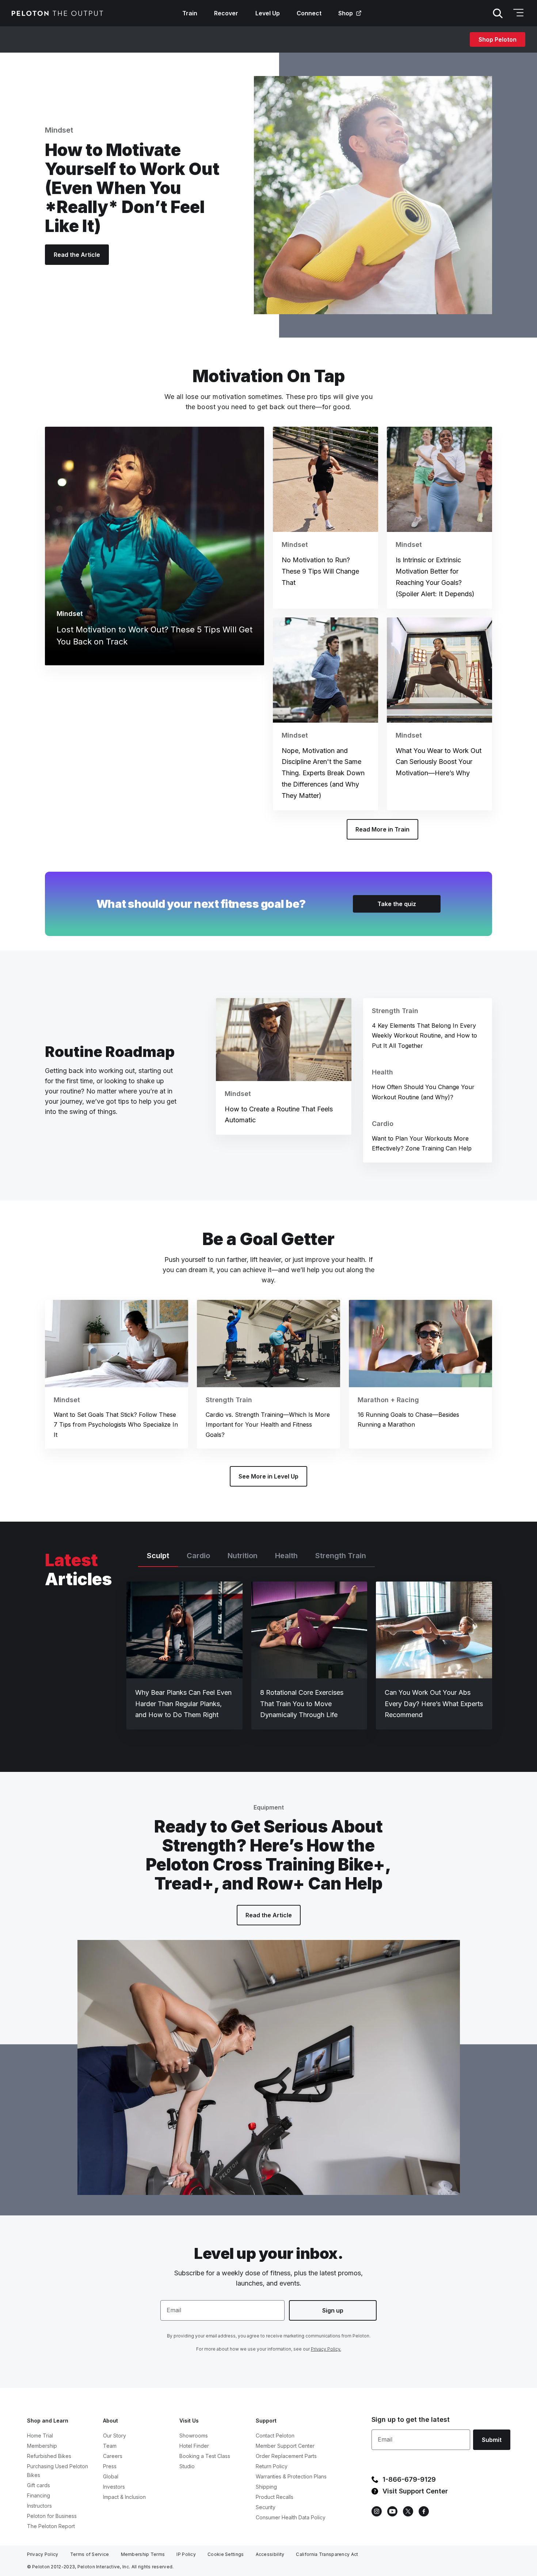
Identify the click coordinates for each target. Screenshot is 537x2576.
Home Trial (40, 2436)
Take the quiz (397, 904)
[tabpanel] (309, 1659)
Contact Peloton (275, 2436)
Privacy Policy (43, 2554)
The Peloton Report (51, 2526)
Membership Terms (143, 2554)
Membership (42, 2446)
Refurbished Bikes (49, 2456)
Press (110, 2466)
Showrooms (194, 2436)
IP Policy (186, 2554)
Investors (114, 2487)
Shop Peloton (498, 39)
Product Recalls (275, 2497)
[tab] (158, 1559)
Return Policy (272, 2466)
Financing (39, 2495)
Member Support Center (285, 2446)
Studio (187, 2466)
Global (111, 2476)
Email (174, 2310)
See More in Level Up (268, 1476)
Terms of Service (90, 2554)
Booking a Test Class (205, 2456)
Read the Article (77, 255)
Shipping (266, 2487)
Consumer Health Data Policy (291, 2517)
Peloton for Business (52, 2516)
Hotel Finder (194, 2446)
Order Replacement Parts (286, 2456)
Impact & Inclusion (124, 2497)
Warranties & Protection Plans (291, 2476)
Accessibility (270, 2554)
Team (110, 2446)
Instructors (39, 2506)
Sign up (333, 2310)
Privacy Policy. (326, 2349)
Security (266, 2507)
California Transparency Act (327, 2554)
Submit (492, 2440)
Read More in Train (382, 829)
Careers (113, 2456)
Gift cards (39, 2485)
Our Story (115, 2436)
